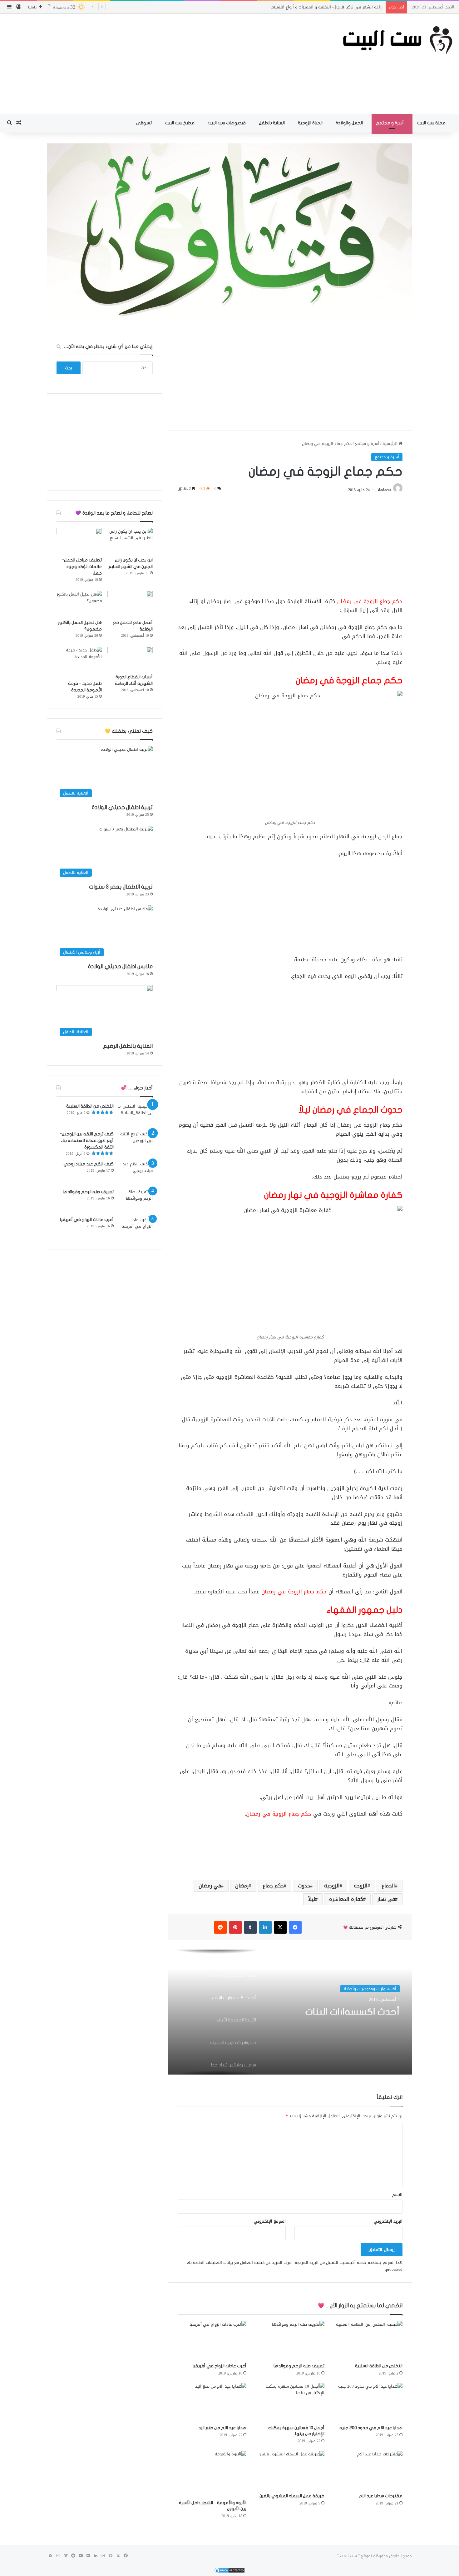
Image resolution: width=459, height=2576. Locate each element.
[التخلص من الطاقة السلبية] (368, 2340)
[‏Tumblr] (250, 1927)
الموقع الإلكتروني (270, 2221)
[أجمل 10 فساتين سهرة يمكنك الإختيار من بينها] (290, 2402)
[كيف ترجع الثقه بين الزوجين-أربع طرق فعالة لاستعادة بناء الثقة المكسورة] (136, 1142)
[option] (290, 2012)
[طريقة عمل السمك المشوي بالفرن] (290, 2470)
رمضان (242, 1886)
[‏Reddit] (220, 1927)
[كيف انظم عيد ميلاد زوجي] (136, 1172)
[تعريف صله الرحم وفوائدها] (290, 2340)
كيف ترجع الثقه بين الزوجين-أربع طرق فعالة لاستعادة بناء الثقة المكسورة (87, 1141)
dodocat (385, 490)
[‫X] (280, 1927)
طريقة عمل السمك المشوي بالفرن (292, 2496)
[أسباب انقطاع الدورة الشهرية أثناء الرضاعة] (130, 659)
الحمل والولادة (350, 123)
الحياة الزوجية (311, 123)
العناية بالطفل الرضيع (128, 1046)
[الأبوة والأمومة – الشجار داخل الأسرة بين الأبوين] (212, 2474)
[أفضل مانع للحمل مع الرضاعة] (130, 604)
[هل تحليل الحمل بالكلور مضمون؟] (79, 604)
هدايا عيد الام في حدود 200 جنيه (371, 2428)
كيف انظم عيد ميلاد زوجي (89, 1164)
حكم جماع (273, 1886)
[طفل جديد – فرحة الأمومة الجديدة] (79, 662)
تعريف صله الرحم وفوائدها (299, 2366)
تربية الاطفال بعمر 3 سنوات (121, 887)
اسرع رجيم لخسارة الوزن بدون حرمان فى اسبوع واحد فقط (332, 7)
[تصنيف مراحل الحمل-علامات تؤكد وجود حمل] (79, 541)
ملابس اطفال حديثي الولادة (120, 967)
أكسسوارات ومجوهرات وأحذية (370, 1988)
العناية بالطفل (272, 123)
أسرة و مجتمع (390, 123)
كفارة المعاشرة (346, 1899)
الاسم (397, 2195)
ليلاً (312, 1899)
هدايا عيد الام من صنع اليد (222, 2428)
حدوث (304, 1886)
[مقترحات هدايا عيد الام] (368, 2470)
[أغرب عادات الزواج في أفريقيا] (212, 2340)
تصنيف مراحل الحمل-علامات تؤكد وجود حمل (82, 567)
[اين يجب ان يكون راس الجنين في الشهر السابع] (130, 541)
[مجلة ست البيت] (383, 40)
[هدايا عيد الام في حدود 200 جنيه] (368, 2402)
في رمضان (210, 1886)
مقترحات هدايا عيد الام (381, 2496)
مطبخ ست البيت (180, 123)
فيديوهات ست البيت (227, 123)
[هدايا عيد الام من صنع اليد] (212, 2402)
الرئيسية (391, 443)
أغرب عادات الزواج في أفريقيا (220, 2366)
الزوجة (361, 1886)
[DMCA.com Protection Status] (230, 2572)
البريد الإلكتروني (388, 2221)
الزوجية (332, 1886)
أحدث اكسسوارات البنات (353, 2009)
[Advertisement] (153, 64)
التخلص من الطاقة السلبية (379, 2366)
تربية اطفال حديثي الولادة (122, 807)
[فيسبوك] (295, 1927)
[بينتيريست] (235, 1927)
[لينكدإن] (265, 1927)
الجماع (388, 1886)
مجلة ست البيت (432, 123)
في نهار (386, 1899)
